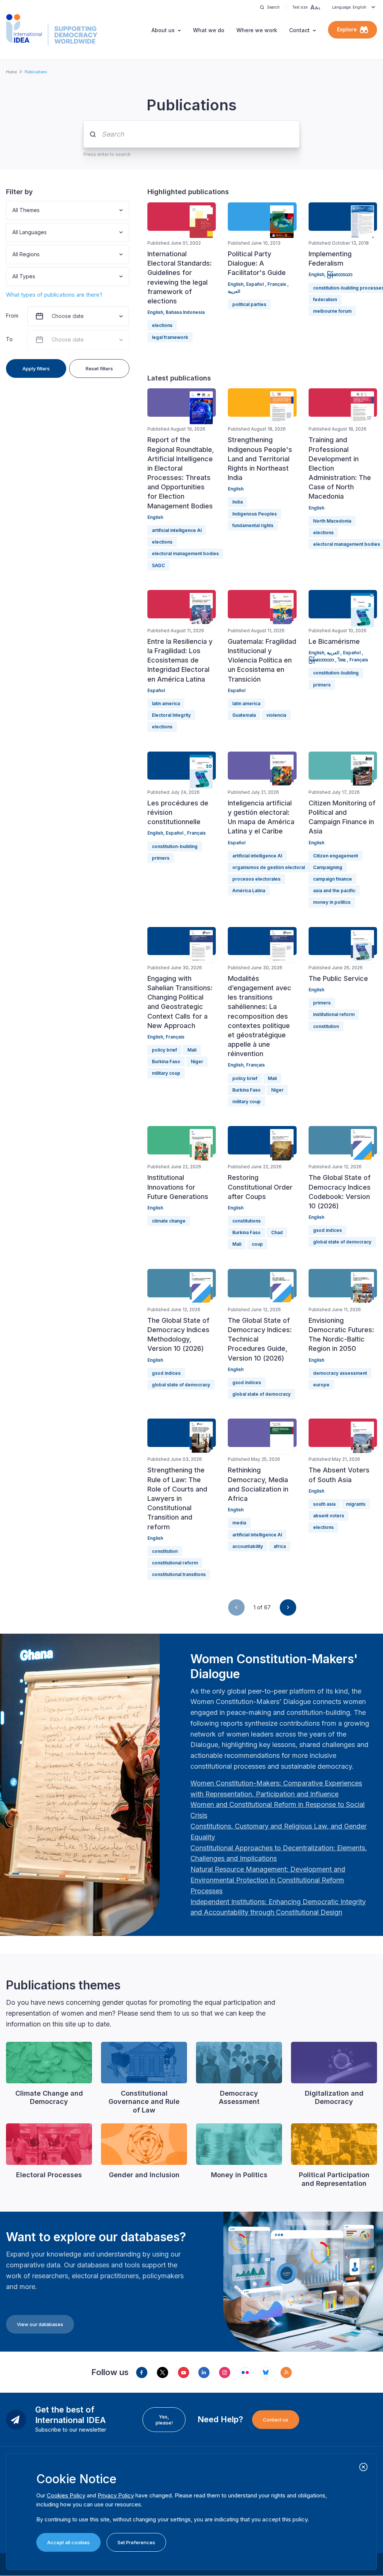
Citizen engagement (335, 856)
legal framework (170, 337)
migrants (356, 1504)
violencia (276, 715)
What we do (209, 30)
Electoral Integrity (171, 715)
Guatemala (244, 715)
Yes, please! (164, 2420)
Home (11, 72)
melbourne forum (332, 311)
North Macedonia (332, 521)
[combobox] (13, 210)
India (238, 502)
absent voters (329, 1516)
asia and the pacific (334, 891)
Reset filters (99, 368)
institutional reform (334, 1014)
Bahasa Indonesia (185, 312)
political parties (249, 304)
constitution (326, 1026)
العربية (234, 291)
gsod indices (327, 1230)
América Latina (249, 891)
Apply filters (36, 368)
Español (255, 284)
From (12, 316)
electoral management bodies (185, 553)
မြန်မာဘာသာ (340, 274)
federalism (325, 299)
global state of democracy (342, 1242)
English (155, 312)
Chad (277, 1232)
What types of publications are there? (54, 295)
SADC (158, 565)
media (239, 1523)
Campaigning (328, 867)
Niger (197, 1061)
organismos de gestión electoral (269, 867)
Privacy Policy (116, 2495)
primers (322, 685)
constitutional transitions (179, 1574)
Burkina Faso (166, 1061)
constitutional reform (175, 1563)
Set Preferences (136, 2542)
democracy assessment (340, 1373)
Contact (299, 30)
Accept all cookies (68, 2542)
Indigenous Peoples (255, 514)
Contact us (276, 2420)
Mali (192, 1050)
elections (162, 325)
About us (163, 30)
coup (257, 1244)
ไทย (342, 660)
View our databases (40, 2324)
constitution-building (336, 673)
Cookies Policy (66, 2495)
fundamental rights (253, 525)
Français (277, 284)
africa (280, 1546)
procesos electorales (256, 879)
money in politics (332, 902)
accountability (248, 1546)
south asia (324, 1504)
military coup (166, 1073)
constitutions (246, 1221)
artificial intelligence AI (177, 530)
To (9, 339)
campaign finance (333, 879)
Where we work (257, 30)
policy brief (164, 1050)
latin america (166, 703)
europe (321, 1385)
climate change (169, 1221)
